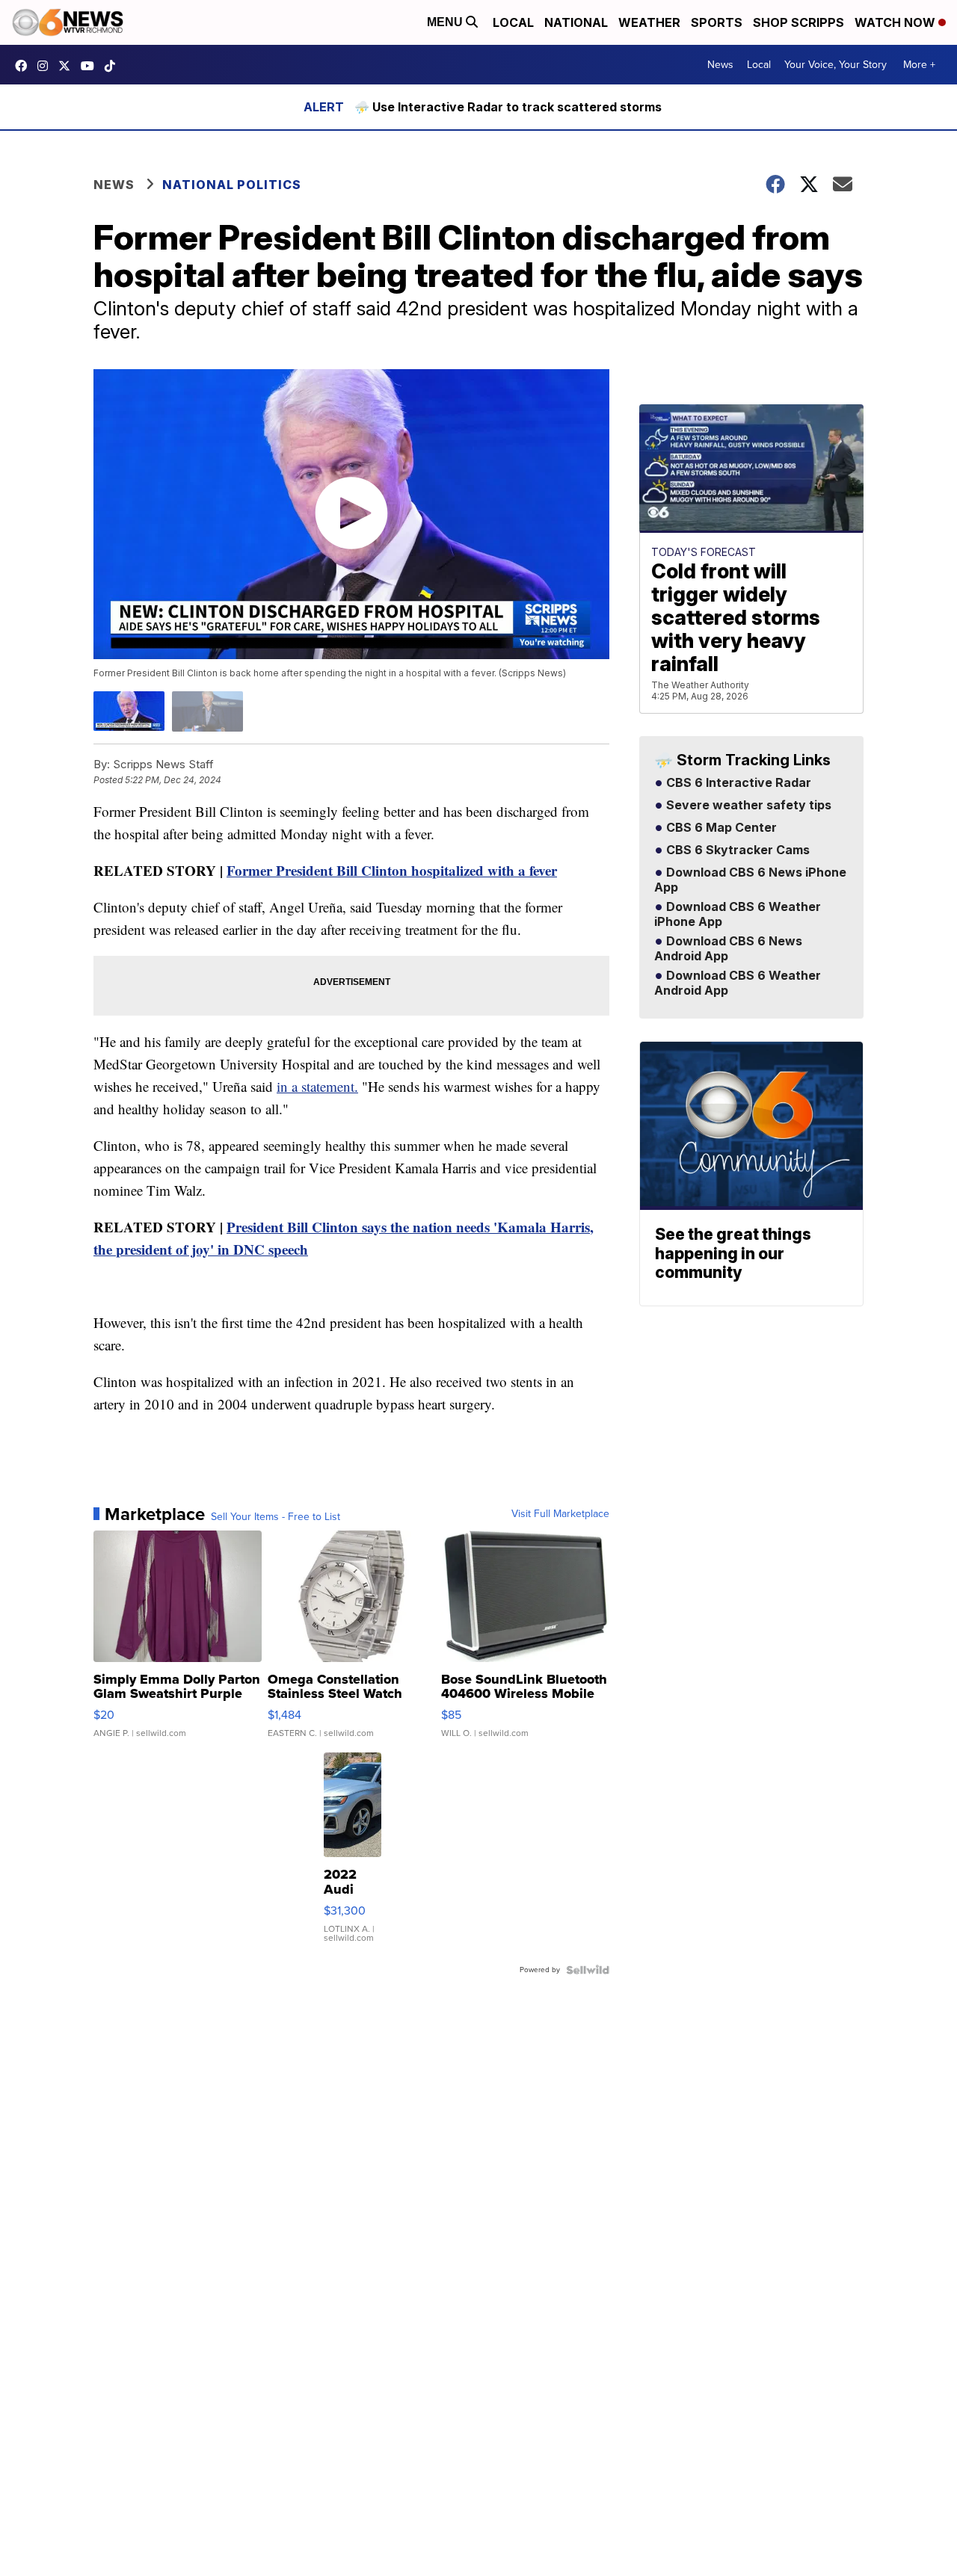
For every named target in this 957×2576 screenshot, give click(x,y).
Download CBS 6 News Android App (728, 949)
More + (919, 65)
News (720, 65)
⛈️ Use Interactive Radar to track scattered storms (508, 107)
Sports (717, 22)
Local (513, 22)
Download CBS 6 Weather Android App (738, 983)
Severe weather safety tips (747, 806)
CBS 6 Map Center (720, 828)
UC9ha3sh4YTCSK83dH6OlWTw (91, 66)
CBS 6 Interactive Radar (737, 783)
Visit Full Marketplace (560, 1514)
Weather (649, 22)
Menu (446, 22)
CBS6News (25, 66)
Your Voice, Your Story (836, 65)
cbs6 (46, 66)
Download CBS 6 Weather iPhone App (738, 915)
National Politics (232, 185)
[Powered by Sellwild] (588, 1970)
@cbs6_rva (114, 66)
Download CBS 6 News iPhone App (750, 880)
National (576, 22)
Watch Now (896, 22)
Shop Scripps (798, 22)
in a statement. (317, 1086)
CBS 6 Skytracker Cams (736, 850)
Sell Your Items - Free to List (276, 1517)
